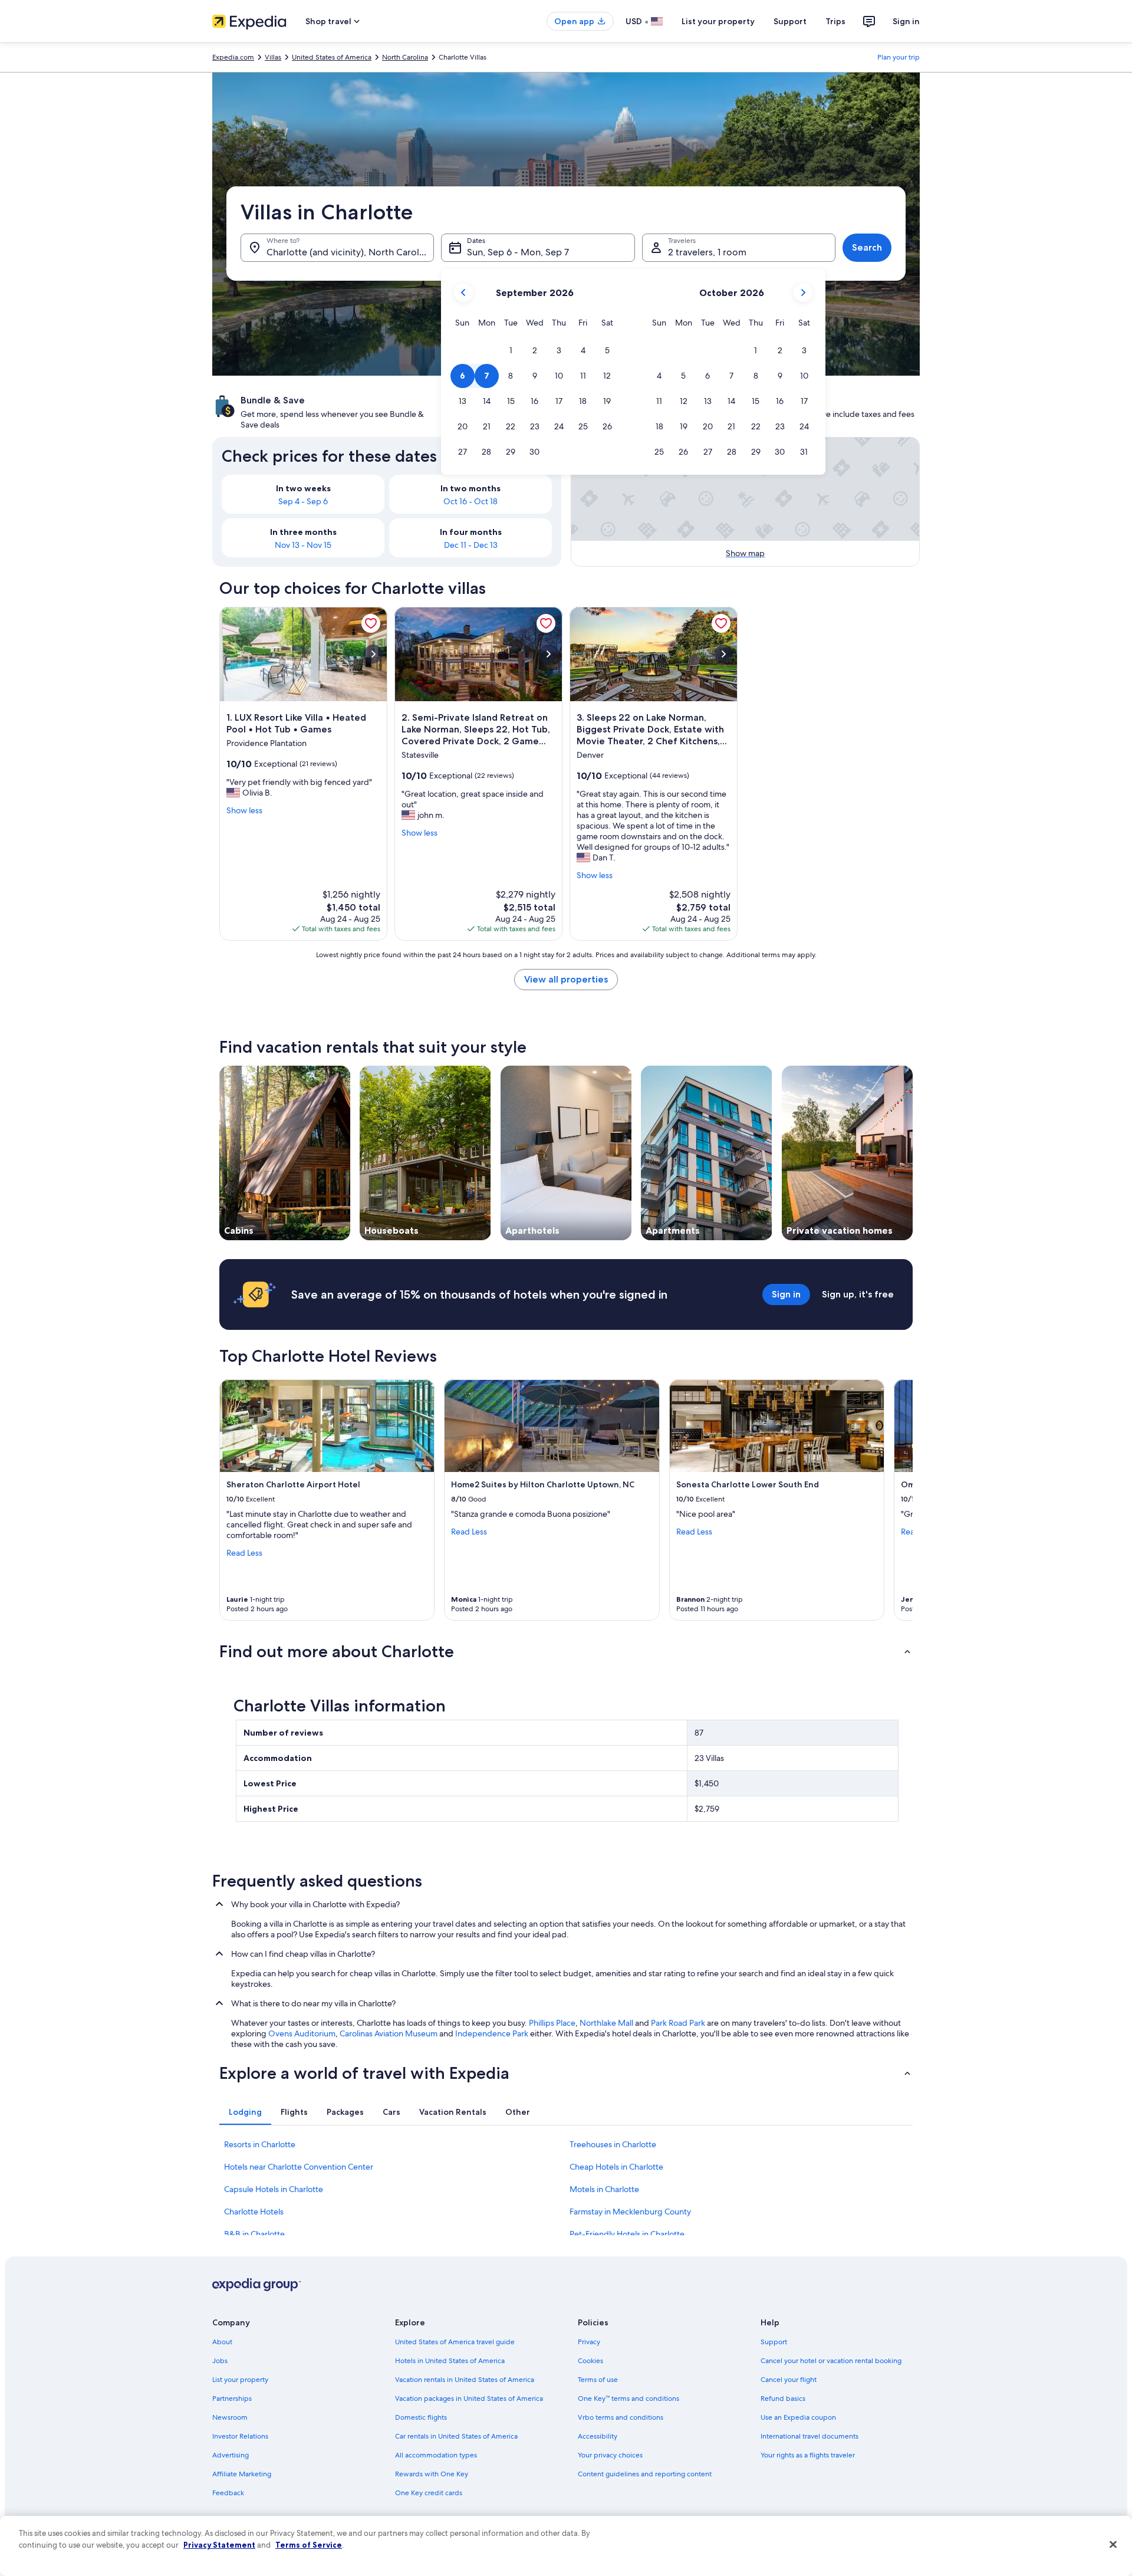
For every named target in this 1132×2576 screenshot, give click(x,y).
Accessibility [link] (598, 2436)
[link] (371, 623)
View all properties (566, 979)
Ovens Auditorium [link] (302, 2033)
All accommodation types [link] (436, 2455)
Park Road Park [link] (678, 2023)
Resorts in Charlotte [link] (260, 2144)
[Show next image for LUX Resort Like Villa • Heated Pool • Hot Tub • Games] (373, 654)
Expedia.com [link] (233, 57)
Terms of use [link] (598, 2380)
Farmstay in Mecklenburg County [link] (630, 2212)
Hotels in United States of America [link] (450, 2361)
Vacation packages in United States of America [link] (469, 2398)
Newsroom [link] (230, 2417)
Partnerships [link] (232, 2398)
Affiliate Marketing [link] (242, 2474)
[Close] (1113, 2545)
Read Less (244, 1553)
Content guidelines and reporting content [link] (645, 2474)
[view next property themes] (913, 1153)
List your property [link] (240, 2380)
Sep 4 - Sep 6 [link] (303, 501)
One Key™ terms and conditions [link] (628, 2398)
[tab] (245, 2112)
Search (867, 247)
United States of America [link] (332, 57)
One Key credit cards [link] (429, 2493)
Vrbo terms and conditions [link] (621, 2417)
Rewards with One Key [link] (432, 2474)
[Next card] (899, 1500)
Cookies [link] (590, 2361)
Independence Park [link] (492, 2033)
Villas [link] (273, 57)
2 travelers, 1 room (707, 252)
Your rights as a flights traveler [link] (808, 2455)
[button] (511, 351)
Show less (244, 810)
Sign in (906, 21)
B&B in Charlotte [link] (254, 2234)
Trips (835, 21)
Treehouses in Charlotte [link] (613, 2144)
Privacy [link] (589, 2342)
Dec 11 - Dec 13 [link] (471, 545)
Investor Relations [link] (240, 2436)
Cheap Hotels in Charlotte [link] (616, 2167)
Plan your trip (899, 57)
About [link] (222, 2342)
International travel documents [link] (809, 2436)
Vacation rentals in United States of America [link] (465, 2380)
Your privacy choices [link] (610, 2455)
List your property (718, 21)
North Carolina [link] (405, 57)
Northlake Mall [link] (606, 2023)
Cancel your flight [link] (789, 2380)
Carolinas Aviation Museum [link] (389, 2033)
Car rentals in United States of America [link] (456, 2436)
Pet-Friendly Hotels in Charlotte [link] (627, 2234)
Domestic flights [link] (421, 2417)
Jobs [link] (220, 2361)
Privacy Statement (219, 2545)
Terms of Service (309, 2545)
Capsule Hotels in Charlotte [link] (274, 2189)
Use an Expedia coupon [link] (798, 2417)
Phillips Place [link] (552, 2023)
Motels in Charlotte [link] (604, 2189)
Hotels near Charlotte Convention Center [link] (299, 2167)
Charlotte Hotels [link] (254, 2212)
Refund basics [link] (783, 2398)
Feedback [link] (228, 2493)
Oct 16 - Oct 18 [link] (470, 501)
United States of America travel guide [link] (455, 2342)
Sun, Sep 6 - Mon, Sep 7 (518, 252)
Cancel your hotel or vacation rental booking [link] (831, 2361)
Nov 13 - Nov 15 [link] (303, 545)
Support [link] (774, 2342)
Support (790, 21)
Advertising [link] (231, 2455)
